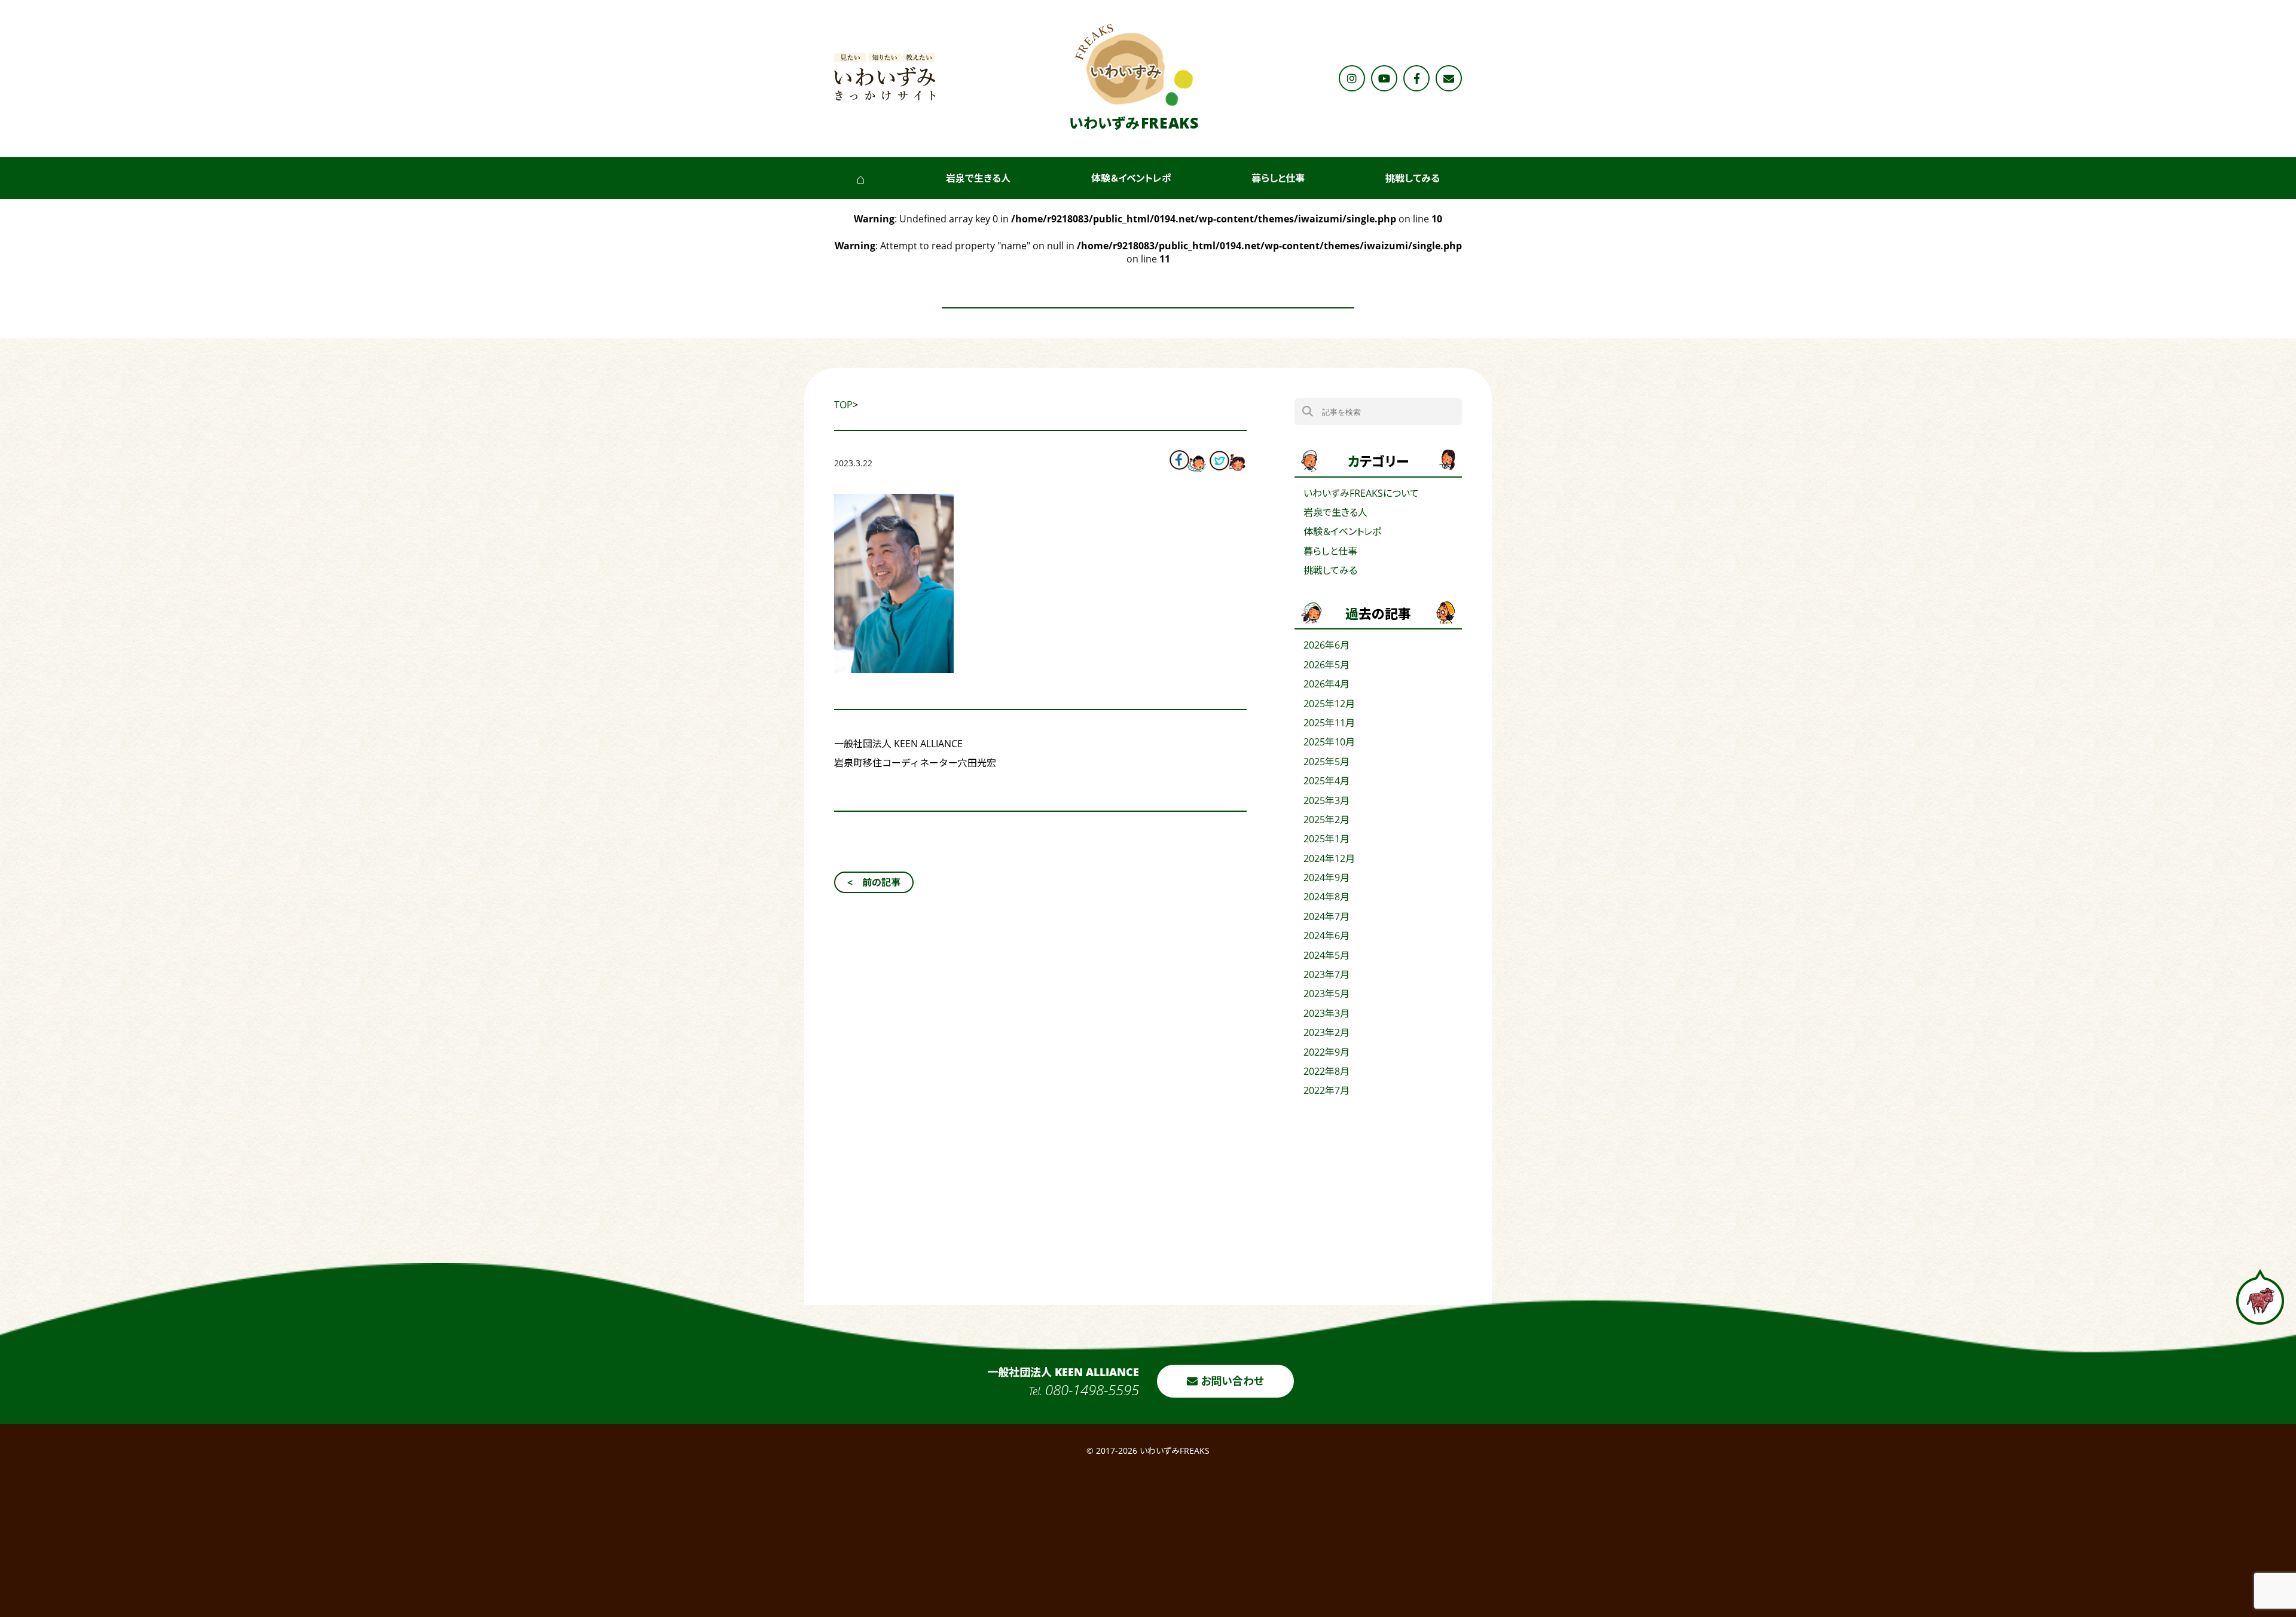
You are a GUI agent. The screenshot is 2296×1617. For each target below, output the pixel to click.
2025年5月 (1326, 762)
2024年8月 (1326, 897)
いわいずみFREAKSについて (1361, 493)
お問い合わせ (1231, 1381)
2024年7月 (1326, 916)
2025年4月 (1326, 781)
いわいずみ (1134, 123)
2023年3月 (1326, 1013)
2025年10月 (1329, 742)
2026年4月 (1326, 684)
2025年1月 (1326, 839)
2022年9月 (1326, 1052)
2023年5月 (1326, 994)
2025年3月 (1326, 800)
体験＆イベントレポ (1131, 178)
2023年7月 (1326, 974)
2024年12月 (1329, 858)
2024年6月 (1326, 936)
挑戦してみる (1413, 178)
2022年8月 (1326, 1071)
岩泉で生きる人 (978, 178)
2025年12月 (1329, 704)
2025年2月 (1326, 820)
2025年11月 (1329, 723)
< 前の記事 (874, 882)
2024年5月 (1326, 955)
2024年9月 (1326, 878)
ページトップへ (2260, 1297)
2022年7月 (1326, 1090)
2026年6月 (1326, 645)
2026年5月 (1326, 665)
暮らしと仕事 (1278, 178)
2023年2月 (1326, 1032)
